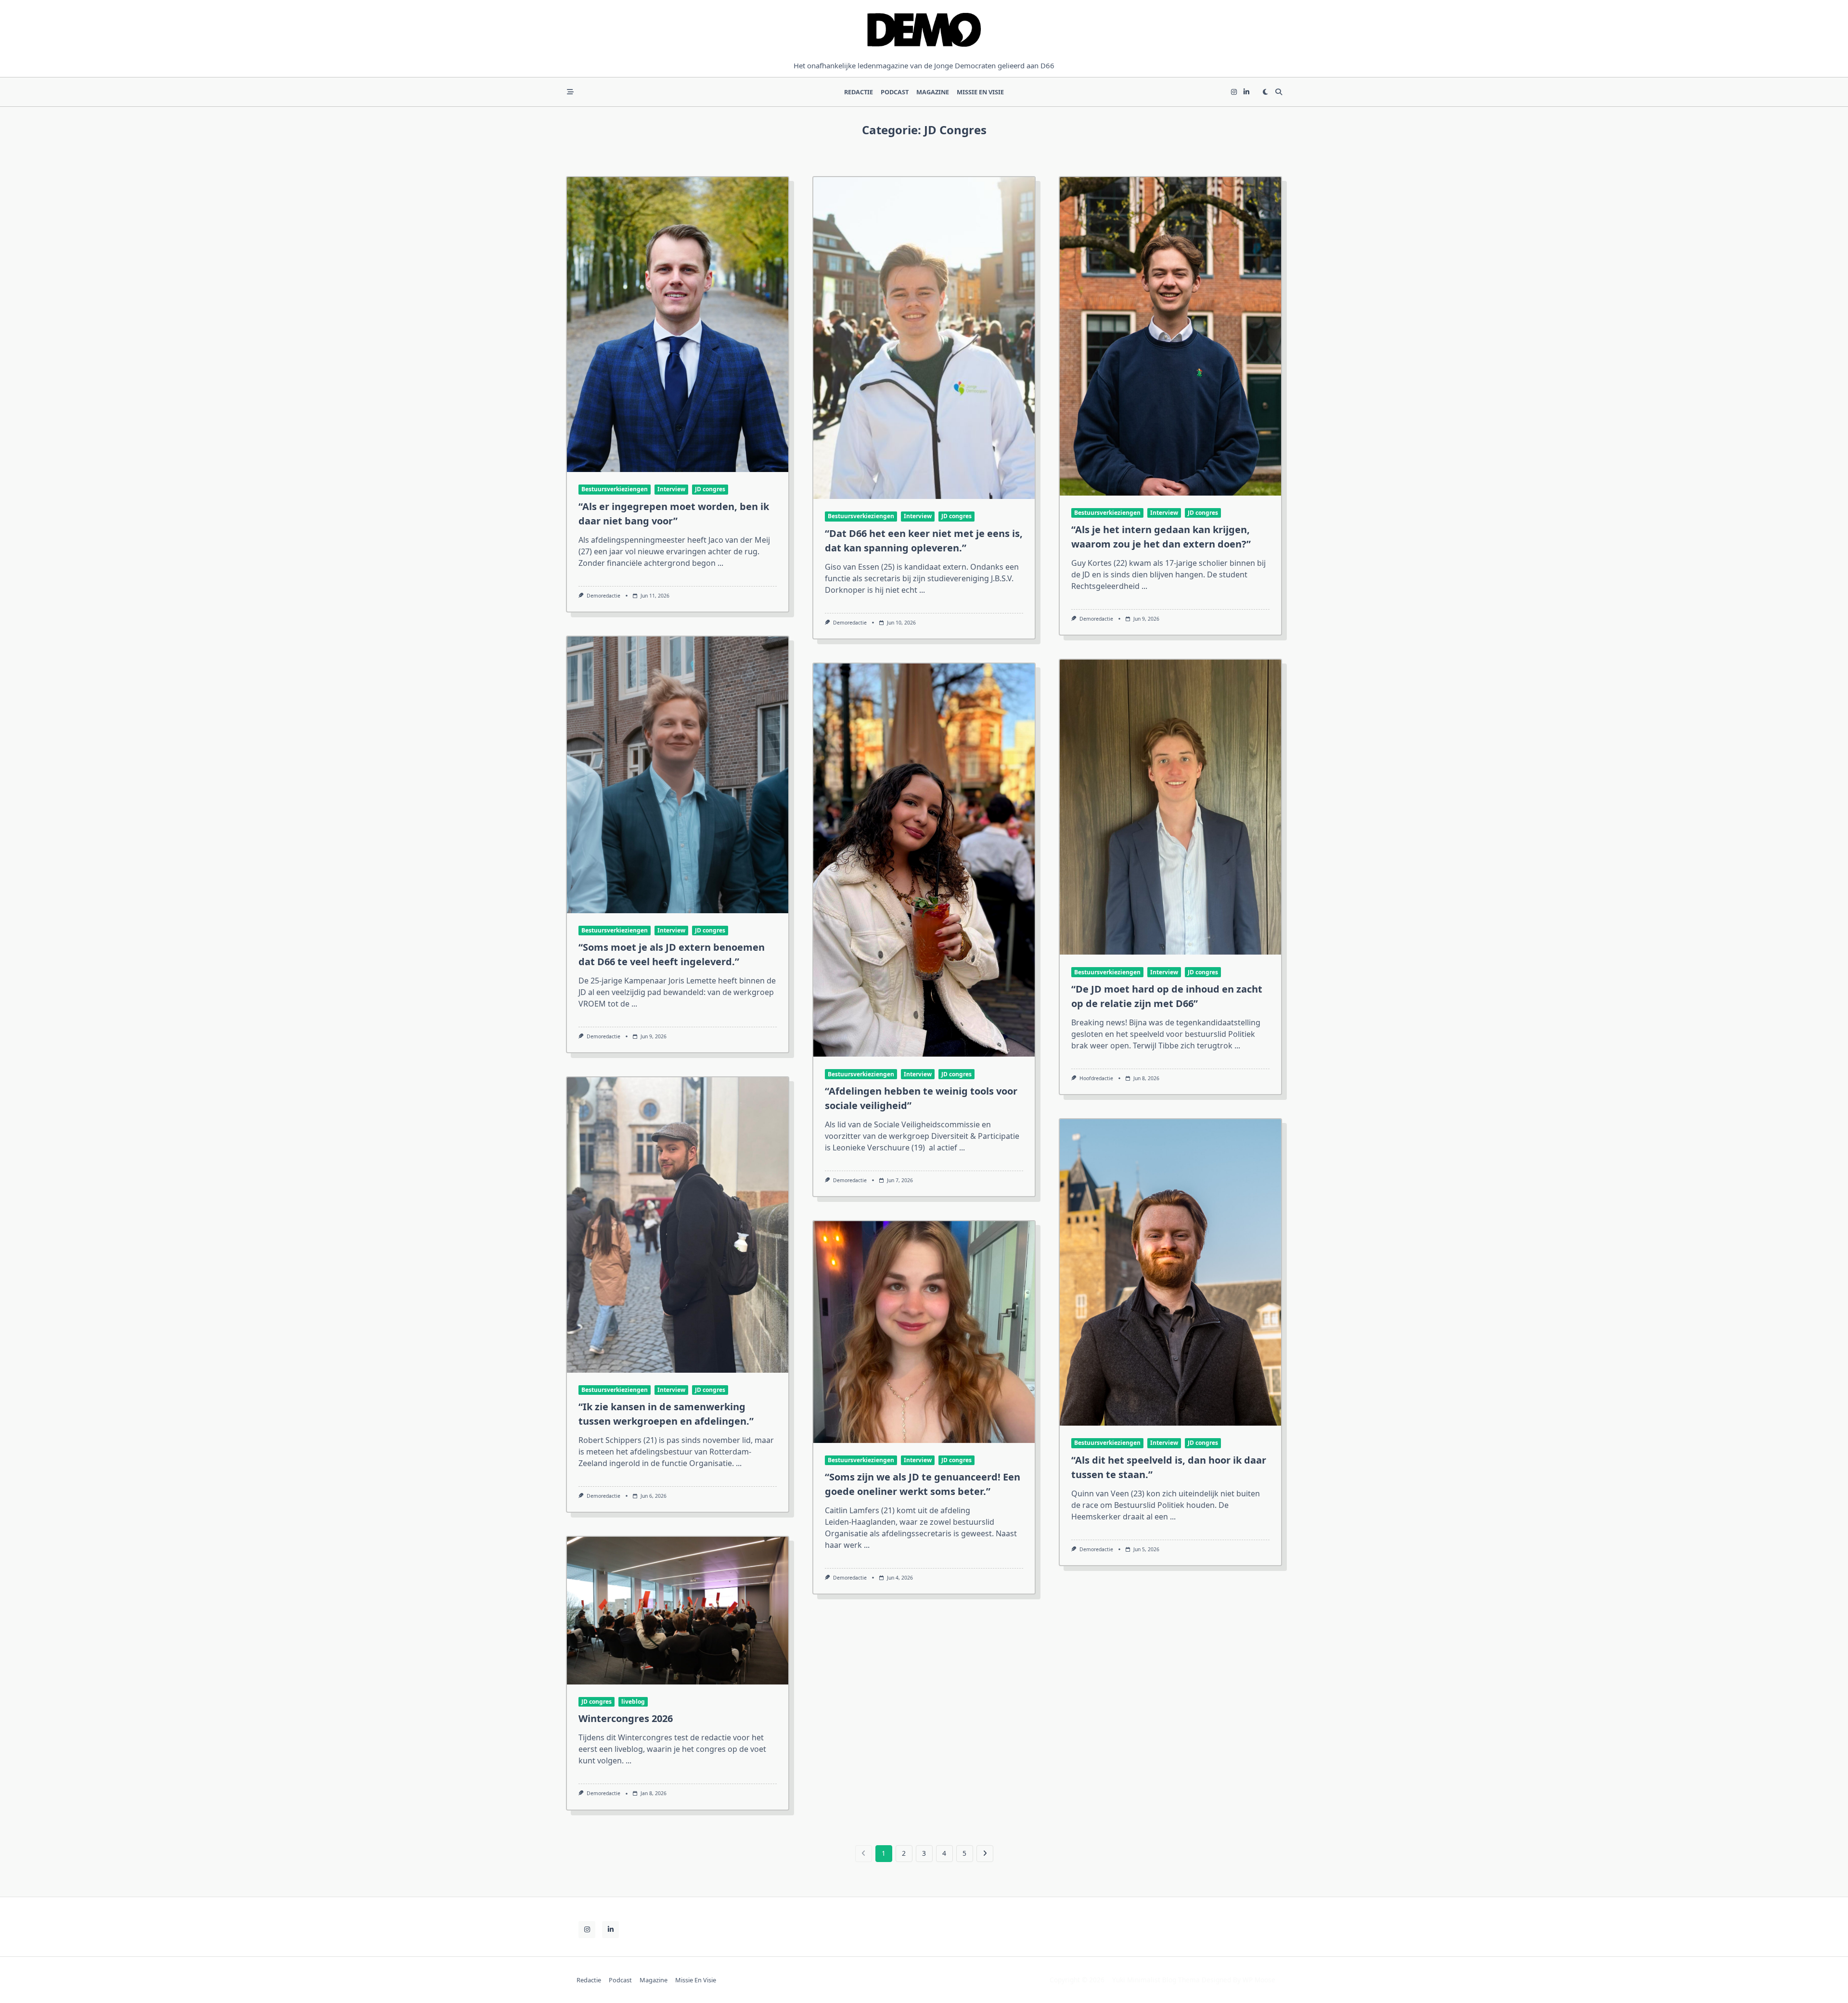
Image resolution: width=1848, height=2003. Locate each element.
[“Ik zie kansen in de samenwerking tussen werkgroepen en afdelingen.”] (678, 1225)
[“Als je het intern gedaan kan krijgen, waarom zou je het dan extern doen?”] (1170, 336)
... (720, 563)
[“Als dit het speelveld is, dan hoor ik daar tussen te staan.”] (1170, 1272)
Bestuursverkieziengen (615, 489)
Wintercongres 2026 (626, 1718)
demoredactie (603, 596)
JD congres (710, 489)
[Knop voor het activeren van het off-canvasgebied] (570, 92)
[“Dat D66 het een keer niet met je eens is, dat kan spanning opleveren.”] (924, 338)
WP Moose (1259, 1980)
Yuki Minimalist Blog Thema (1156, 1980)
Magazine (933, 92)
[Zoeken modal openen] (1279, 92)
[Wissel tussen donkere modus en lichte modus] (1265, 92)
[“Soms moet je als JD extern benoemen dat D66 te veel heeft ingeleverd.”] (678, 775)
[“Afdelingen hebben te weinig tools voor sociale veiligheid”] (924, 860)
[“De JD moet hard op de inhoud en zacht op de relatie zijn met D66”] (1170, 807)
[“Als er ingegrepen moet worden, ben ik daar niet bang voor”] (678, 325)
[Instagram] (1234, 92)
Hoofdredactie (1096, 1078)
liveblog (633, 1702)
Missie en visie (980, 92)
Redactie (859, 92)
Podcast (895, 92)
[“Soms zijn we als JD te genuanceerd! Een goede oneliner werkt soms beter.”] (924, 1332)
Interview (671, 489)
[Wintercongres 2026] (678, 1611)
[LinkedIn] (1246, 92)
